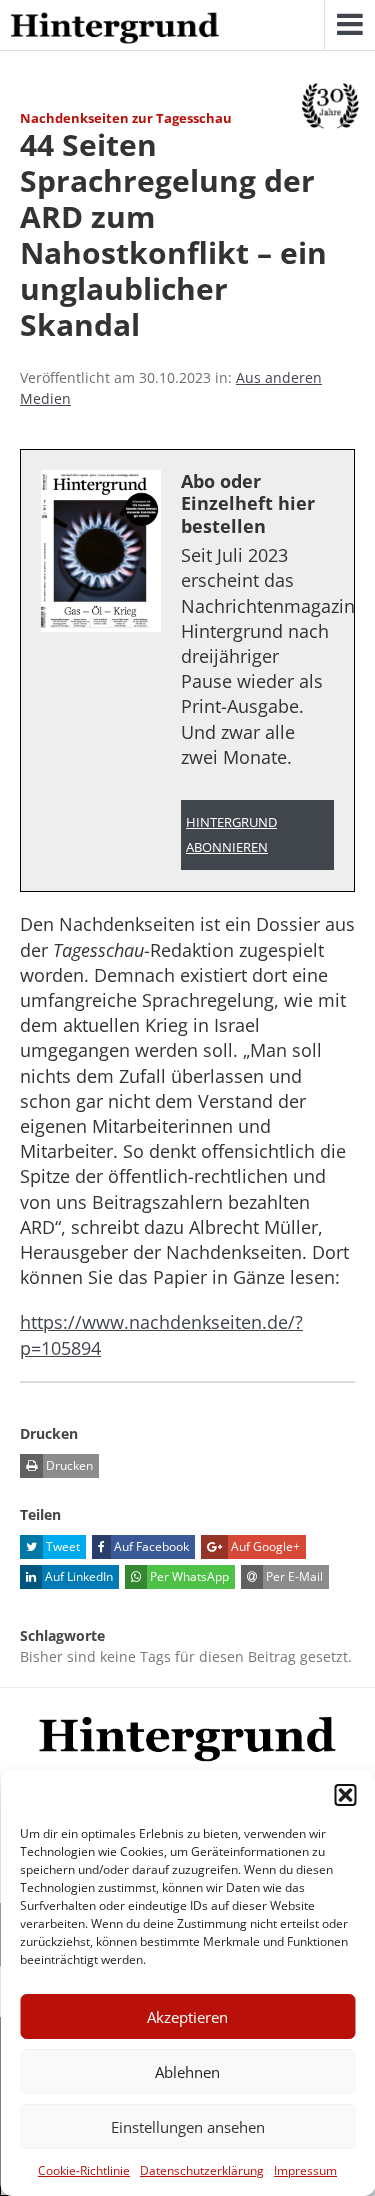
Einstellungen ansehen (188, 2127)
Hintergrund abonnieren (231, 835)
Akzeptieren (187, 2017)
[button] (345, 1795)
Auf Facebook (150, 1546)
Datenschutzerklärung (202, 2170)
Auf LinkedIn (77, 1576)
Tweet (61, 1546)
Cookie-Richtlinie (84, 2170)
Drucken (68, 1465)
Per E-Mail (293, 1576)
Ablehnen (187, 2072)
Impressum (305, 2170)
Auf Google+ (264, 1546)
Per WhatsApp (188, 1576)
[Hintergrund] (115, 29)
